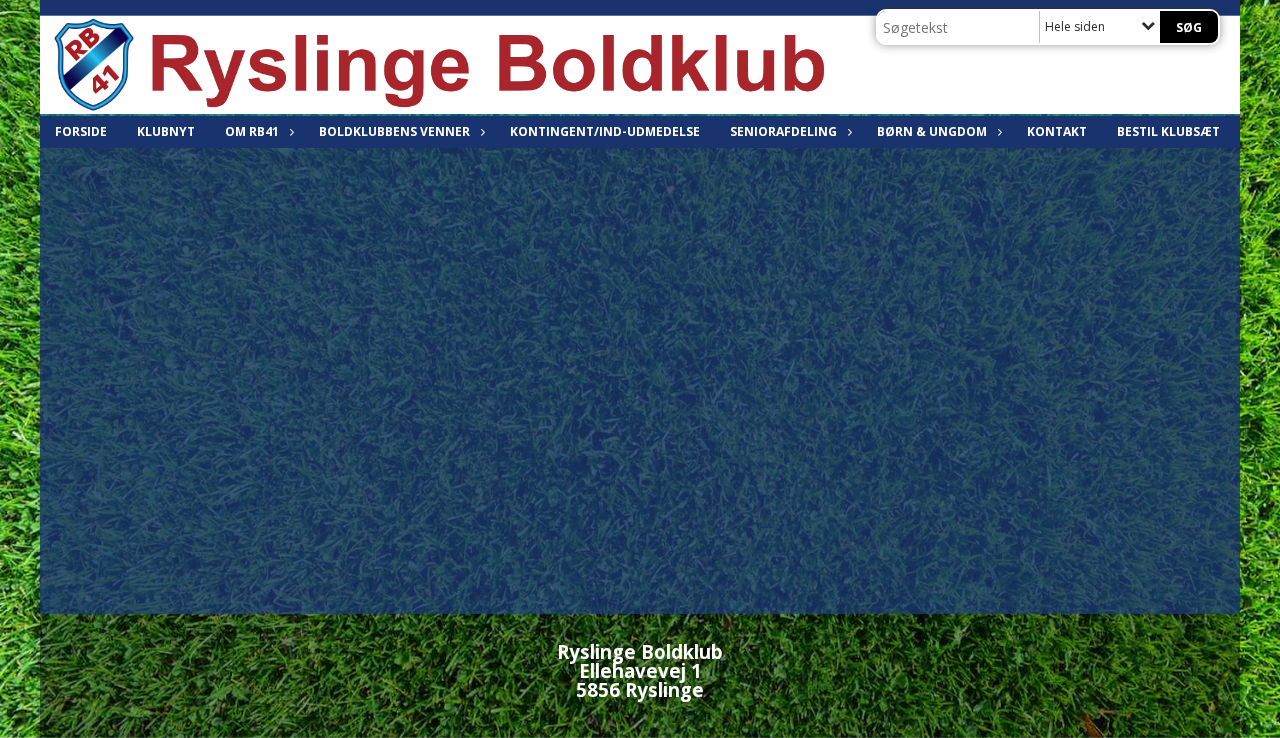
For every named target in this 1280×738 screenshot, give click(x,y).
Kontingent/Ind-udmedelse (605, 131)
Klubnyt (166, 131)
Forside (81, 131)
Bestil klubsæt (1168, 131)
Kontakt (1057, 131)
